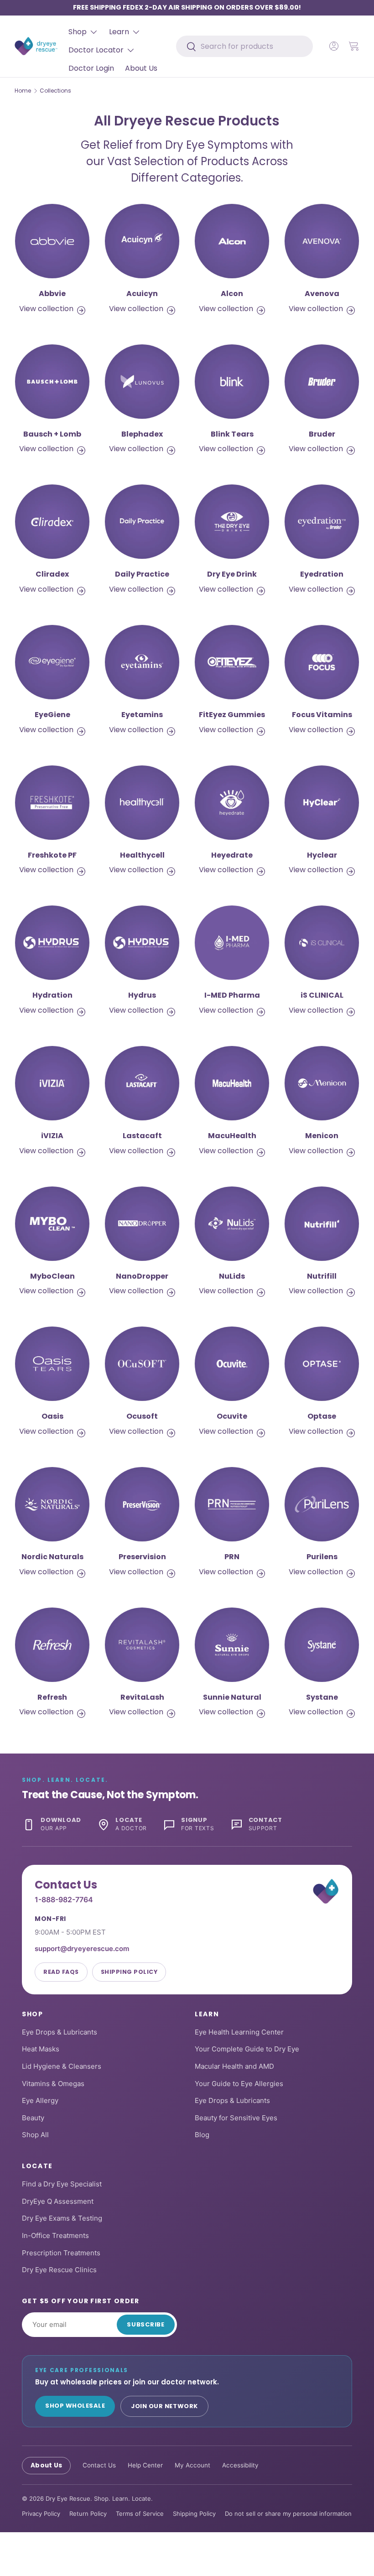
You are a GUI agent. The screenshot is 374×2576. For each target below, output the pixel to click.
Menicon (322, 1136)
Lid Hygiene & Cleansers (62, 2066)
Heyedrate (232, 855)
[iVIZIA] (52, 1083)
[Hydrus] (142, 943)
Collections (55, 91)
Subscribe (146, 2324)
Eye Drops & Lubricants (60, 2032)
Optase (322, 1416)
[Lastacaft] (142, 1083)
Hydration (52, 995)
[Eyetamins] (142, 662)
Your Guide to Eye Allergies (239, 2084)
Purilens (322, 1557)
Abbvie (52, 294)
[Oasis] (52, 1364)
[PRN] (232, 1504)
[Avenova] (322, 241)
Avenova (322, 294)
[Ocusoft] (142, 1364)
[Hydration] (52, 943)
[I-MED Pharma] (232, 943)
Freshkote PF (52, 855)
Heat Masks (41, 2049)
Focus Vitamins (322, 715)
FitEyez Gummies (232, 715)
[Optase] (322, 1364)
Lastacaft (142, 1136)
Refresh (52, 1697)
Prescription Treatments (61, 2253)
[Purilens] (322, 1504)
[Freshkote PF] (52, 803)
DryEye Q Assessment (58, 2201)
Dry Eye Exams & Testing (62, 2218)
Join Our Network (164, 2406)
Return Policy (88, 2514)
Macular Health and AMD (234, 2066)
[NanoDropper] (142, 1224)
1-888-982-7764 (64, 1899)
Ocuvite (232, 1416)
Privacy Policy (41, 2514)
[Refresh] (52, 1645)
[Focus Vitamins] (322, 662)
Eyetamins (142, 715)
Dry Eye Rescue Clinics (59, 2270)
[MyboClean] (52, 1224)
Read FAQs (61, 1972)
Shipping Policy (129, 1972)
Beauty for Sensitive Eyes (236, 2118)
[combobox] (244, 46)
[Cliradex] (52, 522)
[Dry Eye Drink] (232, 522)
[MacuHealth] (232, 1083)
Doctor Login (91, 68)
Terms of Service (140, 2514)
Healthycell (142, 855)
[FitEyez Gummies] (232, 662)
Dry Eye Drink (232, 574)
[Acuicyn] (142, 241)
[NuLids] (232, 1224)
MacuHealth (232, 1136)
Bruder (322, 434)
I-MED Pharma (232, 995)
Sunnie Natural (232, 1697)
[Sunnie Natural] (232, 1645)
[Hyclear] (322, 803)
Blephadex (142, 434)
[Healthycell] (142, 803)
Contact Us (99, 2465)
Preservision (142, 1557)
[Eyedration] (322, 522)
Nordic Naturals (52, 1557)
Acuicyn (142, 294)
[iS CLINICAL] (322, 943)
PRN (232, 1557)
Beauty (33, 2118)
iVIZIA (52, 1136)
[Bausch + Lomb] (52, 382)
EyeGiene (52, 715)
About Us (141, 68)
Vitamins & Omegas (53, 2084)
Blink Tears (232, 434)
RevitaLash (142, 1697)
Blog (202, 2135)
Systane (322, 1697)
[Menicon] (322, 1083)
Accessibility (240, 2465)
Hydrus (142, 995)
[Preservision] (142, 1504)
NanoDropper (142, 1276)
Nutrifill (322, 1276)
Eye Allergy (40, 2100)
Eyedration (322, 574)
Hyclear (322, 855)
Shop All (35, 2135)
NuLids (232, 1276)
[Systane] (322, 1645)
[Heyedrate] (232, 803)
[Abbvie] (52, 241)
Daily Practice (142, 574)
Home (23, 91)
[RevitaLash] (142, 1645)
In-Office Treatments (55, 2235)
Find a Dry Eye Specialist (62, 2184)
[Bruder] (322, 382)
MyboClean (52, 1276)
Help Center (145, 2465)
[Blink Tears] (232, 382)
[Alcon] (232, 241)
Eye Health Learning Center (239, 2032)
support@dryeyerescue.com (82, 1949)
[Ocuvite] (232, 1364)
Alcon (232, 294)
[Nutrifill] (322, 1224)
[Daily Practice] (142, 522)
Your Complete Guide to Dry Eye (247, 2049)
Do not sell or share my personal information (288, 2514)
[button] (354, 46)
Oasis (52, 1416)
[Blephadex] (142, 382)
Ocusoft (142, 1416)
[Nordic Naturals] (52, 1504)
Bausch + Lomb (52, 434)
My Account (192, 2465)
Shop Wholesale (75, 2406)
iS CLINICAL (322, 995)
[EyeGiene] (52, 662)
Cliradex (52, 574)
